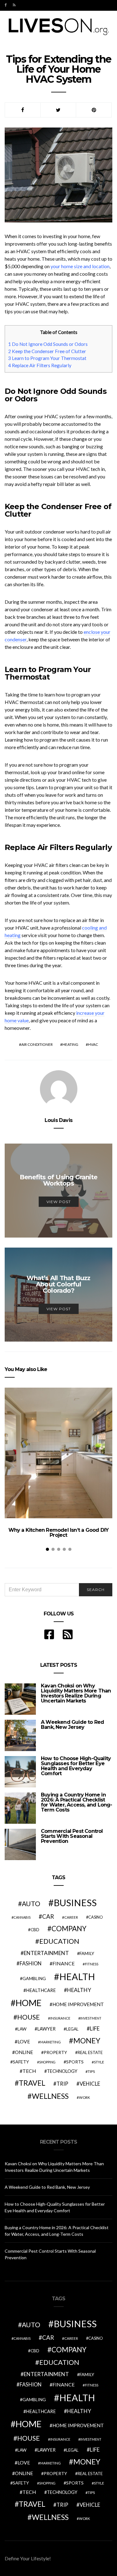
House (29, 2017)
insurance (60, 2018)
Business (75, 1903)
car (48, 1916)
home (29, 2003)
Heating (70, 1044)
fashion (31, 1963)
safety (21, 2062)
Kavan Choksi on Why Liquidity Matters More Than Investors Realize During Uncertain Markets (76, 1693)
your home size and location (80, 266)
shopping (47, 2062)
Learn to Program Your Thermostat (47, 358)
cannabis (22, 1917)
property (55, 2052)
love (24, 2042)
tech (29, 2071)
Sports (75, 2062)
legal (72, 2029)
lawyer (46, 2029)
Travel (32, 2083)
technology (62, 2071)
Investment (91, 2018)
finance (63, 1963)
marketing (51, 2042)
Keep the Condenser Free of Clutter (47, 351)
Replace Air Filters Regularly (40, 365)
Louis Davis (58, 1120)
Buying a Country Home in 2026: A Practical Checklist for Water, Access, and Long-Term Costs (77, 1802)
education (59, 1941)
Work (84, 2097)
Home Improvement (78, 2004)
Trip (62, 2084)
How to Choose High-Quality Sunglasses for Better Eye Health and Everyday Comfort (76, 1766)
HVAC (93, 1044)
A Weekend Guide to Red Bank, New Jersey (72, 1725)
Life (95, 2028)
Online (24, 2052)
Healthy (79, 1990)
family (87, 1953)
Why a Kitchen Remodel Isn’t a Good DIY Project (59, 1533)
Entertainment (46, 1953)
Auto (31, 1903)
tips (91, 2071)
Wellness (50, 2096)
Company (69, 1929)
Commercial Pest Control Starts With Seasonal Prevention (72, 1836)
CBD (35, 1930)
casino (96, 1917)
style (99, 2062)
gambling (34, 1978)
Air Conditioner (37, 1044)
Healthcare (41, 1990)
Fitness (92, 1964)
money (87, 2041)
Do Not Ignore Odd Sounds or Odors (48, 344)
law (22, 2029)
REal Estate (90, 2052)
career (71, 1917)
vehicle (90, 2084)
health (77, 1976)
